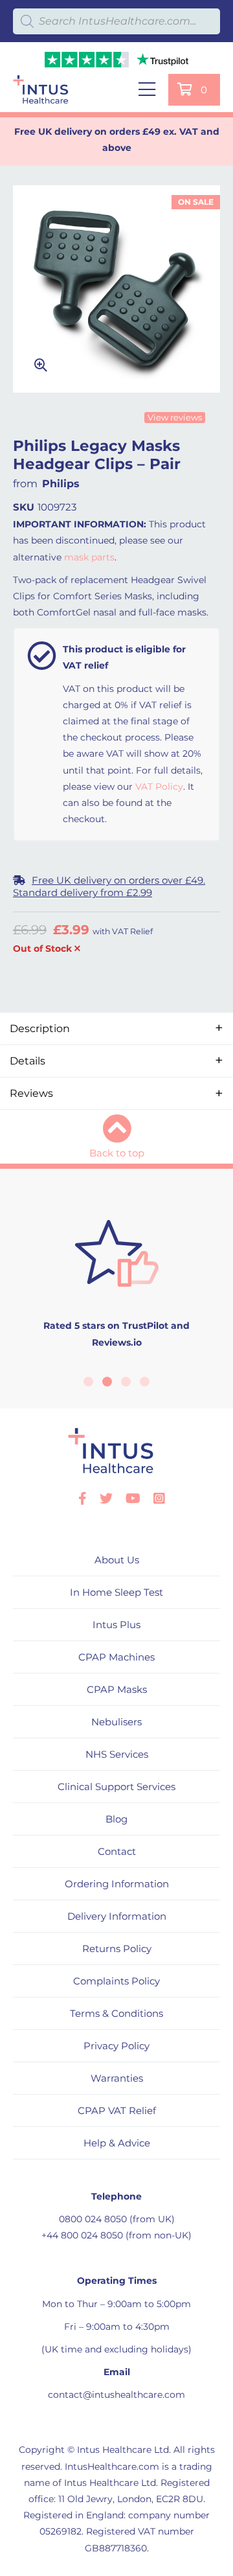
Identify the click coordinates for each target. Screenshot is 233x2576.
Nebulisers (116, 1722)
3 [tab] (126, 1382)
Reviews (31, 1093)
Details (28, 1061)
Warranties (117, 2078)
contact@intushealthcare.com (116, 2395)
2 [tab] (107, 1382)
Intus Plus (116, 1625)
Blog (116, 1819)
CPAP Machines (116, 1657)
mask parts (89, 557)
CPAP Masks (117, 1689)
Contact (117, 1851)
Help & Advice (117, 2143)
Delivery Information (117, 1916)
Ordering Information (117, 1884)
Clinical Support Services (116, 1787)
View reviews (175, 417)
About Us (117, 1560)
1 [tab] (88, 1382)
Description (40, 1029)
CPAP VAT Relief (117, 2110)
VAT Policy (159, 787)
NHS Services (117, 1754)
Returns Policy (117, 1949)
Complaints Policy (116, 1981)
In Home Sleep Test (116, 1592)
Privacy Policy (116, 2046)
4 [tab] (145, 1382)
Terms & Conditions (116, 2013)
